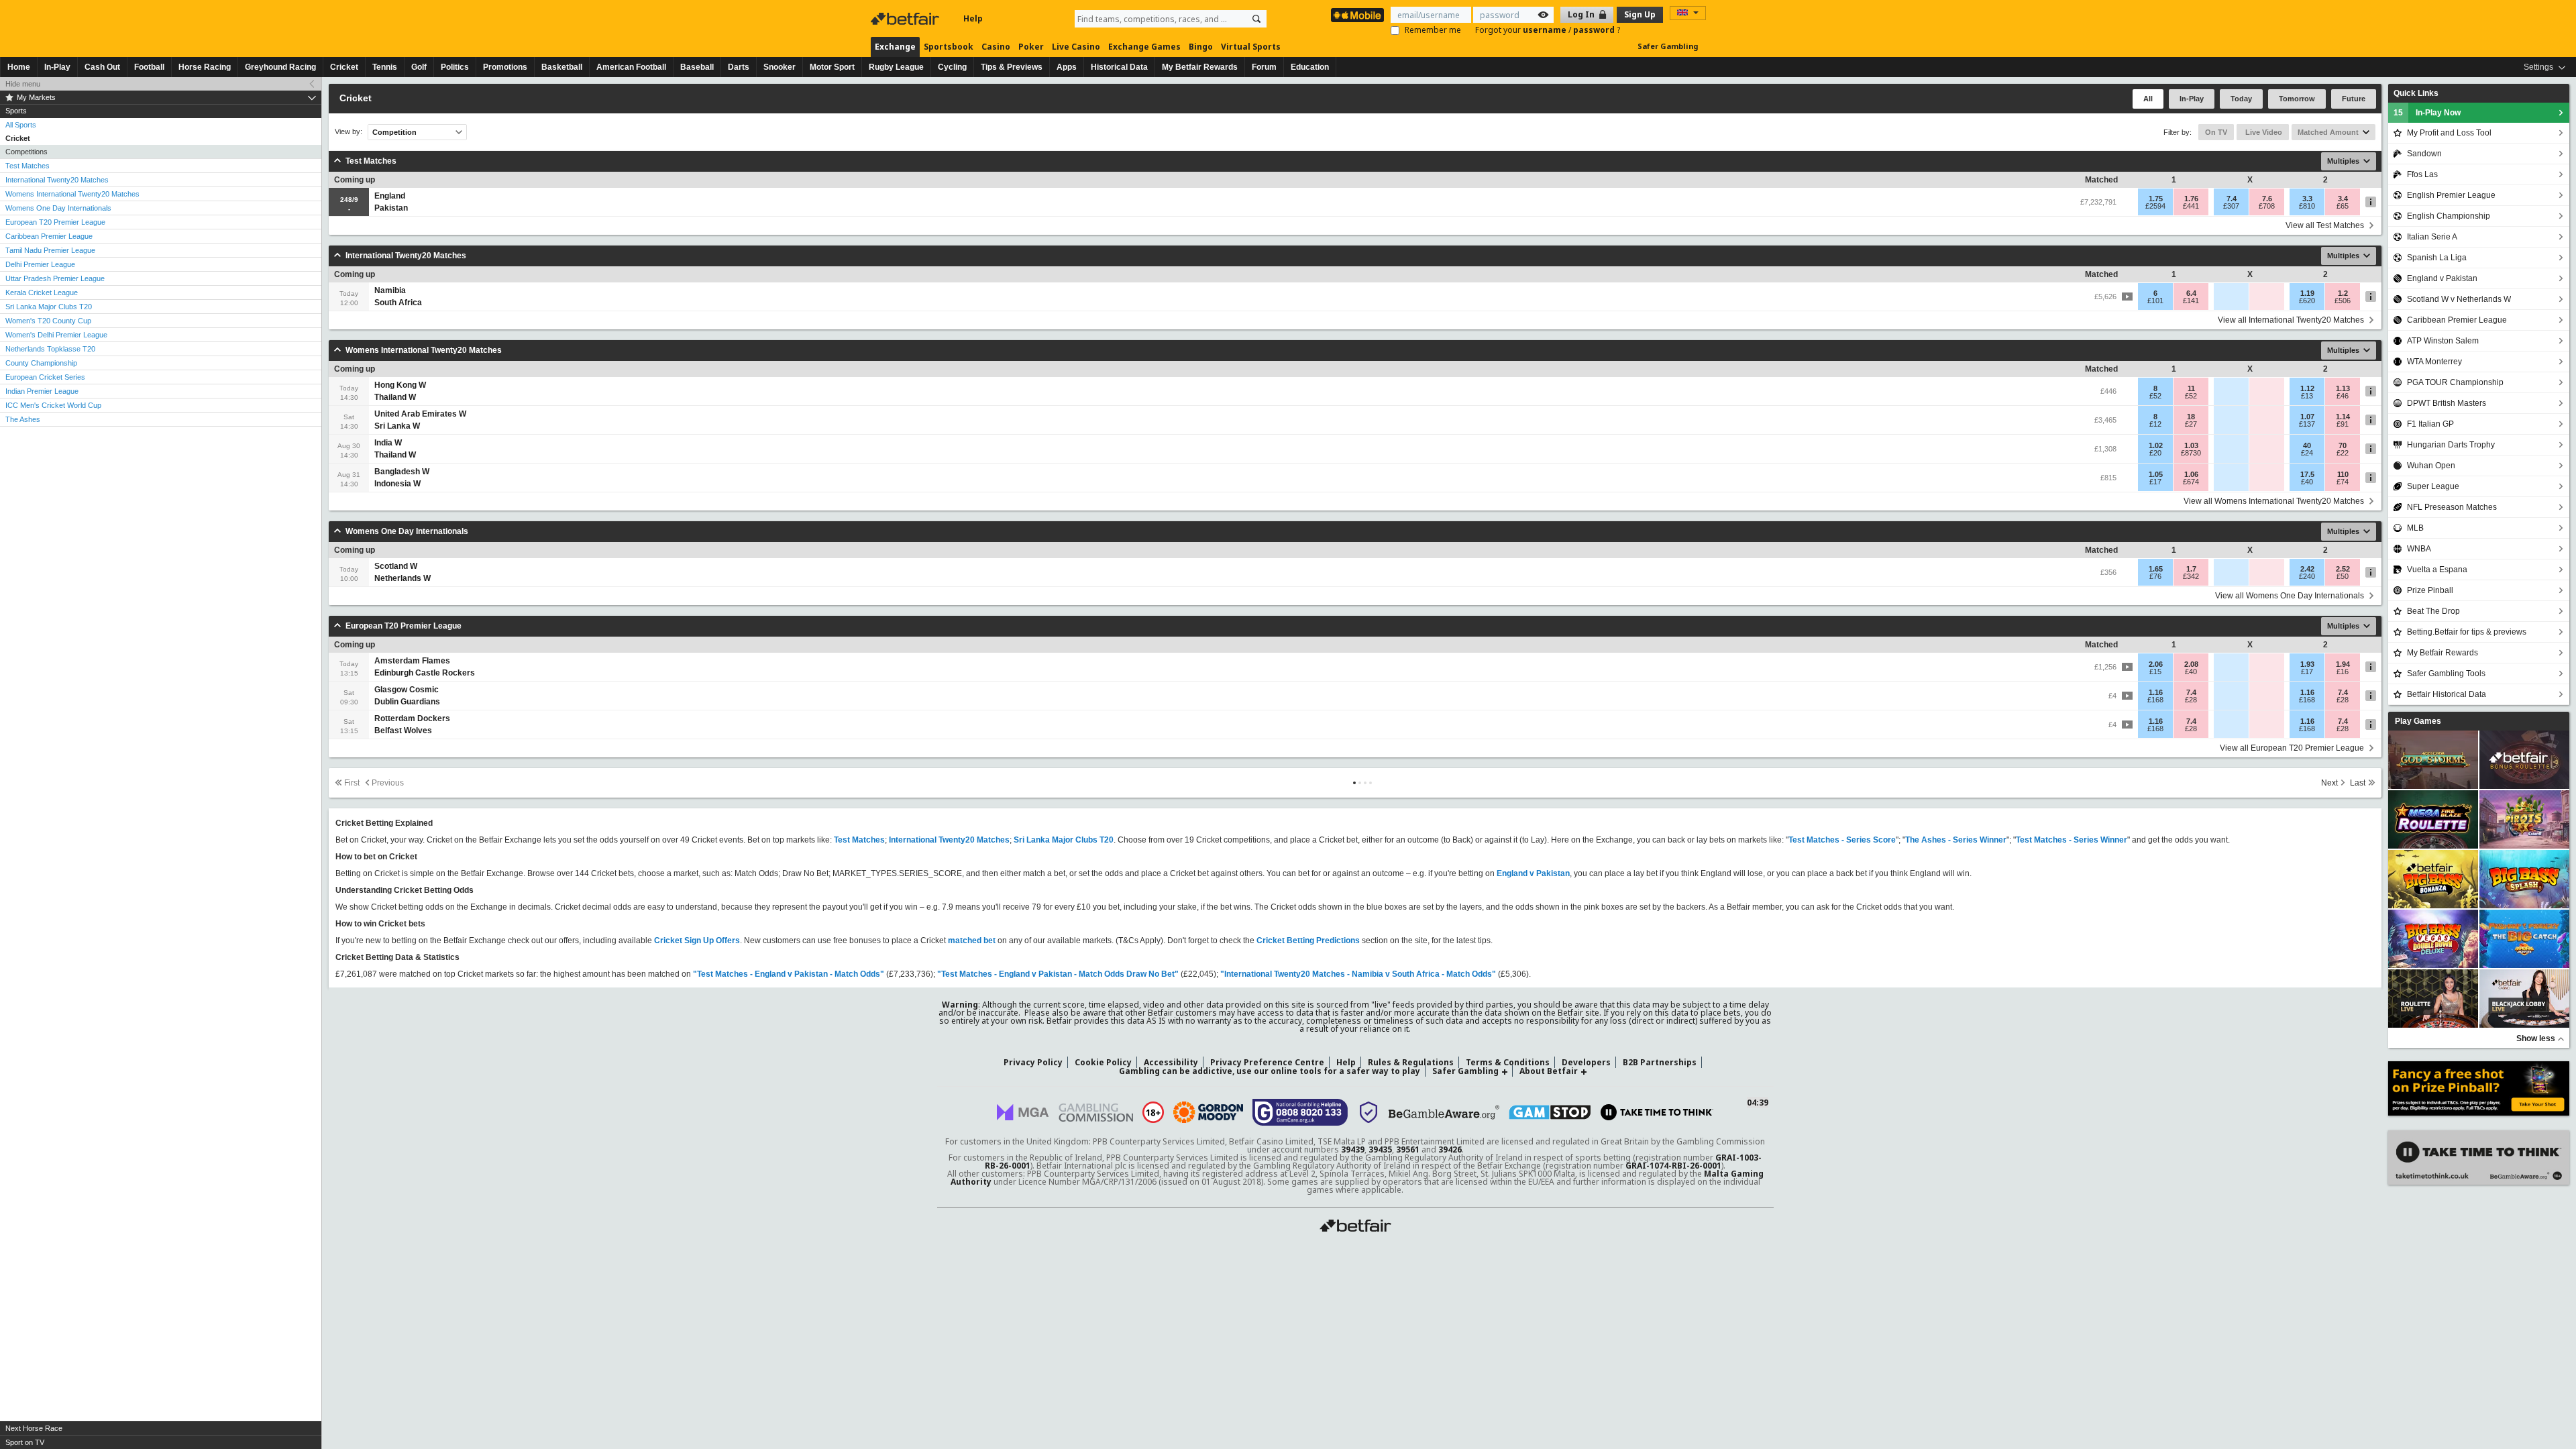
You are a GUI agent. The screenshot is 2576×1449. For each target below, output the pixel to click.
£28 (2191, 700)
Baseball (697, 67)
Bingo (1201, 47)
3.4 (2343, 199)
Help (973, 18)
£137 (2307, 424)
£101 (2155, 301)
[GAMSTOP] (1550, 1112)
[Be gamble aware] (1444, 1112)
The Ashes (23, 419)
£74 (2343, 482)
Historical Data (1119, 67)
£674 (2191, 482)
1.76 (2191, 199)
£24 (2307, 453)
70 (2343, 445)
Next (2329, 783)
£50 (2343, 576)
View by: (348, 132)
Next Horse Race (34, 1428)
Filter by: (2178, 132)
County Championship (41, 363)
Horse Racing (205, 67)
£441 (2191, 206)
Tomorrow (2297, 99)
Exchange (895, 47)
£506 (2343, 301)
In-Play (57, 67)
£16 (2343, 672)
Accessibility (1171, 1062)
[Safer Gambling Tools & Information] (1368, 1112)
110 (2343, 474)
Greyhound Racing (280, 67)
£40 (2307, 482)
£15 (2155, 672)
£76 (2155, 576)
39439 (1353, 1149)
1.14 (2343, 417)
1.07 (2307, 417)
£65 (2343, 206)
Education (1310, 67)
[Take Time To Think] (1657, 1112)
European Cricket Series (45, 377)
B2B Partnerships (1660, 1062)
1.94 (2343, 664)
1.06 (2191, 474)
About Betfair (1549, 1071)
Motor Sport (832, 67)
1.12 (2307, 388)
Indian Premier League (42, 391)
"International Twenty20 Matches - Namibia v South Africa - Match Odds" (1358, 974)
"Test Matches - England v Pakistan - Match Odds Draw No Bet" (1058, 974)
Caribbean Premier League (49, 236)
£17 (2155, 482)
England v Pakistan (1533, 873)
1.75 (2156, 199)
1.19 (2307, 293)
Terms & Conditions (1508, 1062)
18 (2191, 417)
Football (149, 67)
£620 (2307, 301)
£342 (2191, 576)
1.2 (2343, 293)
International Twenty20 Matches (57, 180)
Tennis (385, 67)
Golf (419, 67)
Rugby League (896, 67)
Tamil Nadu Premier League (50, 250)
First (352, 783)
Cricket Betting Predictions (1308, 941)
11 (2191, 388)
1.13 (2343, 388)
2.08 (2191, 664)
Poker (1031, 47)
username (1546, 30)
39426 (1450, 1149)
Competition (394, 132)
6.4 (2191, 293)
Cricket (344, 67)
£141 (2191, 301)
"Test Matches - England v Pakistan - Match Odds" (789, 974)
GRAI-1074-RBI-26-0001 (1673, 1166)
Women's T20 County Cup (48, 321)
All (2148, 99)
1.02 (2156, 445)
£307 (2231, 206)
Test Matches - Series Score (1842, 840)
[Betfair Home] (906, 19)
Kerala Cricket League (42, 292)
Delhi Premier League (40, 264)
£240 (2307, 576)
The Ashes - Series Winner (1956, 840)
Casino (996, 47)
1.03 (2191, 445)
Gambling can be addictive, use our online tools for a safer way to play (1270, 1071)
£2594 (2155, 206)
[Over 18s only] (1153, 1112)
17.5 (2307, 474)
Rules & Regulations (1411, 1062)
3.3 (2307, 199)
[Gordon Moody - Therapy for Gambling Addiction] (1208, 1112)
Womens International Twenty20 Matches (72, 194)
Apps (1067, 67)
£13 (2307, 396)
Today (2241, 99)
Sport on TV (25, 1442)
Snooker (780, 67)
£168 (2155, 700)
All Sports (21, 125)
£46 (2343, 396)
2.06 (2156, 664)
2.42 (2307, 569)
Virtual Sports (1251, 47)
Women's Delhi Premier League (56, 335)
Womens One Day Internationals (58, 208)
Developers (1586, 1062)
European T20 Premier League (55, 222)
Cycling (952, 67)
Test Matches (28, 166)
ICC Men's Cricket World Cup (53, 405)
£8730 (2191, 453)
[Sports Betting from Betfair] (1357, 15)
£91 (2343, 424)
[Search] (1256, 19)
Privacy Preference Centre (1267, 1062)
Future (2354, 99)
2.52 (2343, 569)
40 (2307, 445)
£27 (2191, 424)
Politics (455, 67)
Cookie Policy (1103, 1062)
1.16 (2156, 692)
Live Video (2263, 132)
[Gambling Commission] (1096, 1113)
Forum (1264, 67)
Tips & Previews (1012, 67)
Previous (388, 783)
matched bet (972, 941)
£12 (2155, 424)
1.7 (2191, 569)
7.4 (2232, 199)
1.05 (2156, 474)
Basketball (562, 67)
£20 (2155, 453)
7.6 (2267, 199)
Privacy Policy (1033, 1062)
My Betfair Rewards (1200, 67)
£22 (2343, 453)
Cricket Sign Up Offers (697, 941)
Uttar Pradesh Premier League (55, 278)
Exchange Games (1144, 47)
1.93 (2307, 664)
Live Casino (1076, 47)
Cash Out (102, 67)
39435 (1380, 1149)
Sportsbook (949, 47)
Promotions (505, 67)
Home (19, 67)
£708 (2267, 206)
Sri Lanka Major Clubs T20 (49, 307)
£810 (2307, 206)
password (1595, 30)
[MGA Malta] (1023, 1112)
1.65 (2156, 569)
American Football (631, 67)
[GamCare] (1300, 1112)
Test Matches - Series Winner (2072, 840)
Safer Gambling (1668, 46)
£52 (2155, 396)
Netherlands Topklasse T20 (50, 349)
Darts (739, 67)
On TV (2216, 132)
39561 (1408, 1149)
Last (2358, 783)
